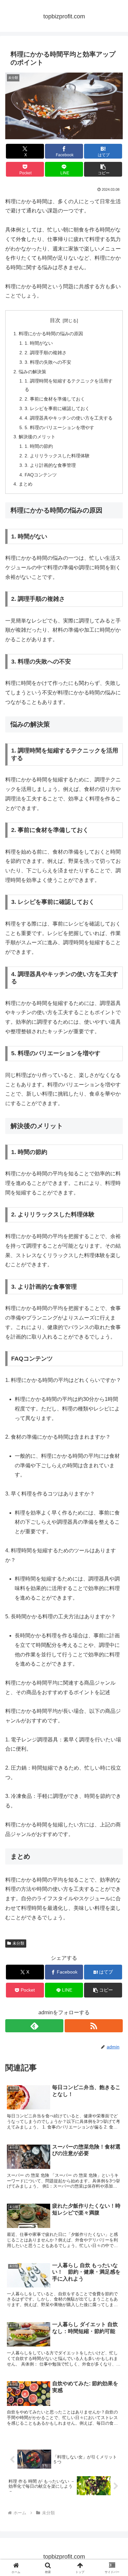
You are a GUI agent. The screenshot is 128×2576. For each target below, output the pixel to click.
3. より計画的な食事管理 (50, 465)
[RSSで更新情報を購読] (94, 2026)
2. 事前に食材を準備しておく (55, 399)
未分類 (18, 1943)
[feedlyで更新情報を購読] (34, 2026)
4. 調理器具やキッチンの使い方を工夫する (69, 418)
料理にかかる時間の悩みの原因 (51, 334)
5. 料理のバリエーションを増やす (59, 427)
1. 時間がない (39, 343)
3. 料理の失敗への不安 (48, 362)
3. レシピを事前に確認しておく (57, 408)
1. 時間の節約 (39, 446)
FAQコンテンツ (41, 475)
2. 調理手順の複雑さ (46, 353)
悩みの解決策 (32, 372)
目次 (55, 320)
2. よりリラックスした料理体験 (57, 456)
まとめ (26, 484)
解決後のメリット (37, 437)
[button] (103, 169)
